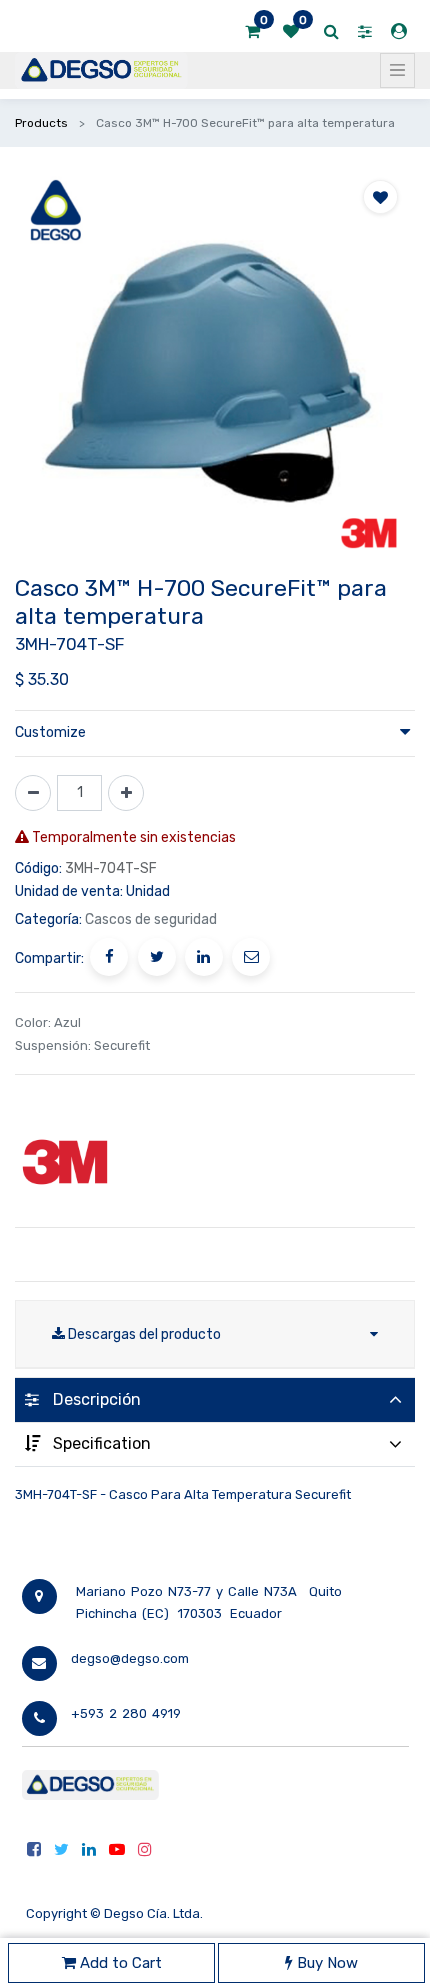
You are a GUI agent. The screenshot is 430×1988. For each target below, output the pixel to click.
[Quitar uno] (33, 793)
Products (41, 123)
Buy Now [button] (325, 1963)
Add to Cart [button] (119, 1963)
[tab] (215, 1399)
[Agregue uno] (126, 793)
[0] (252, 32)
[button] (380, 197)
